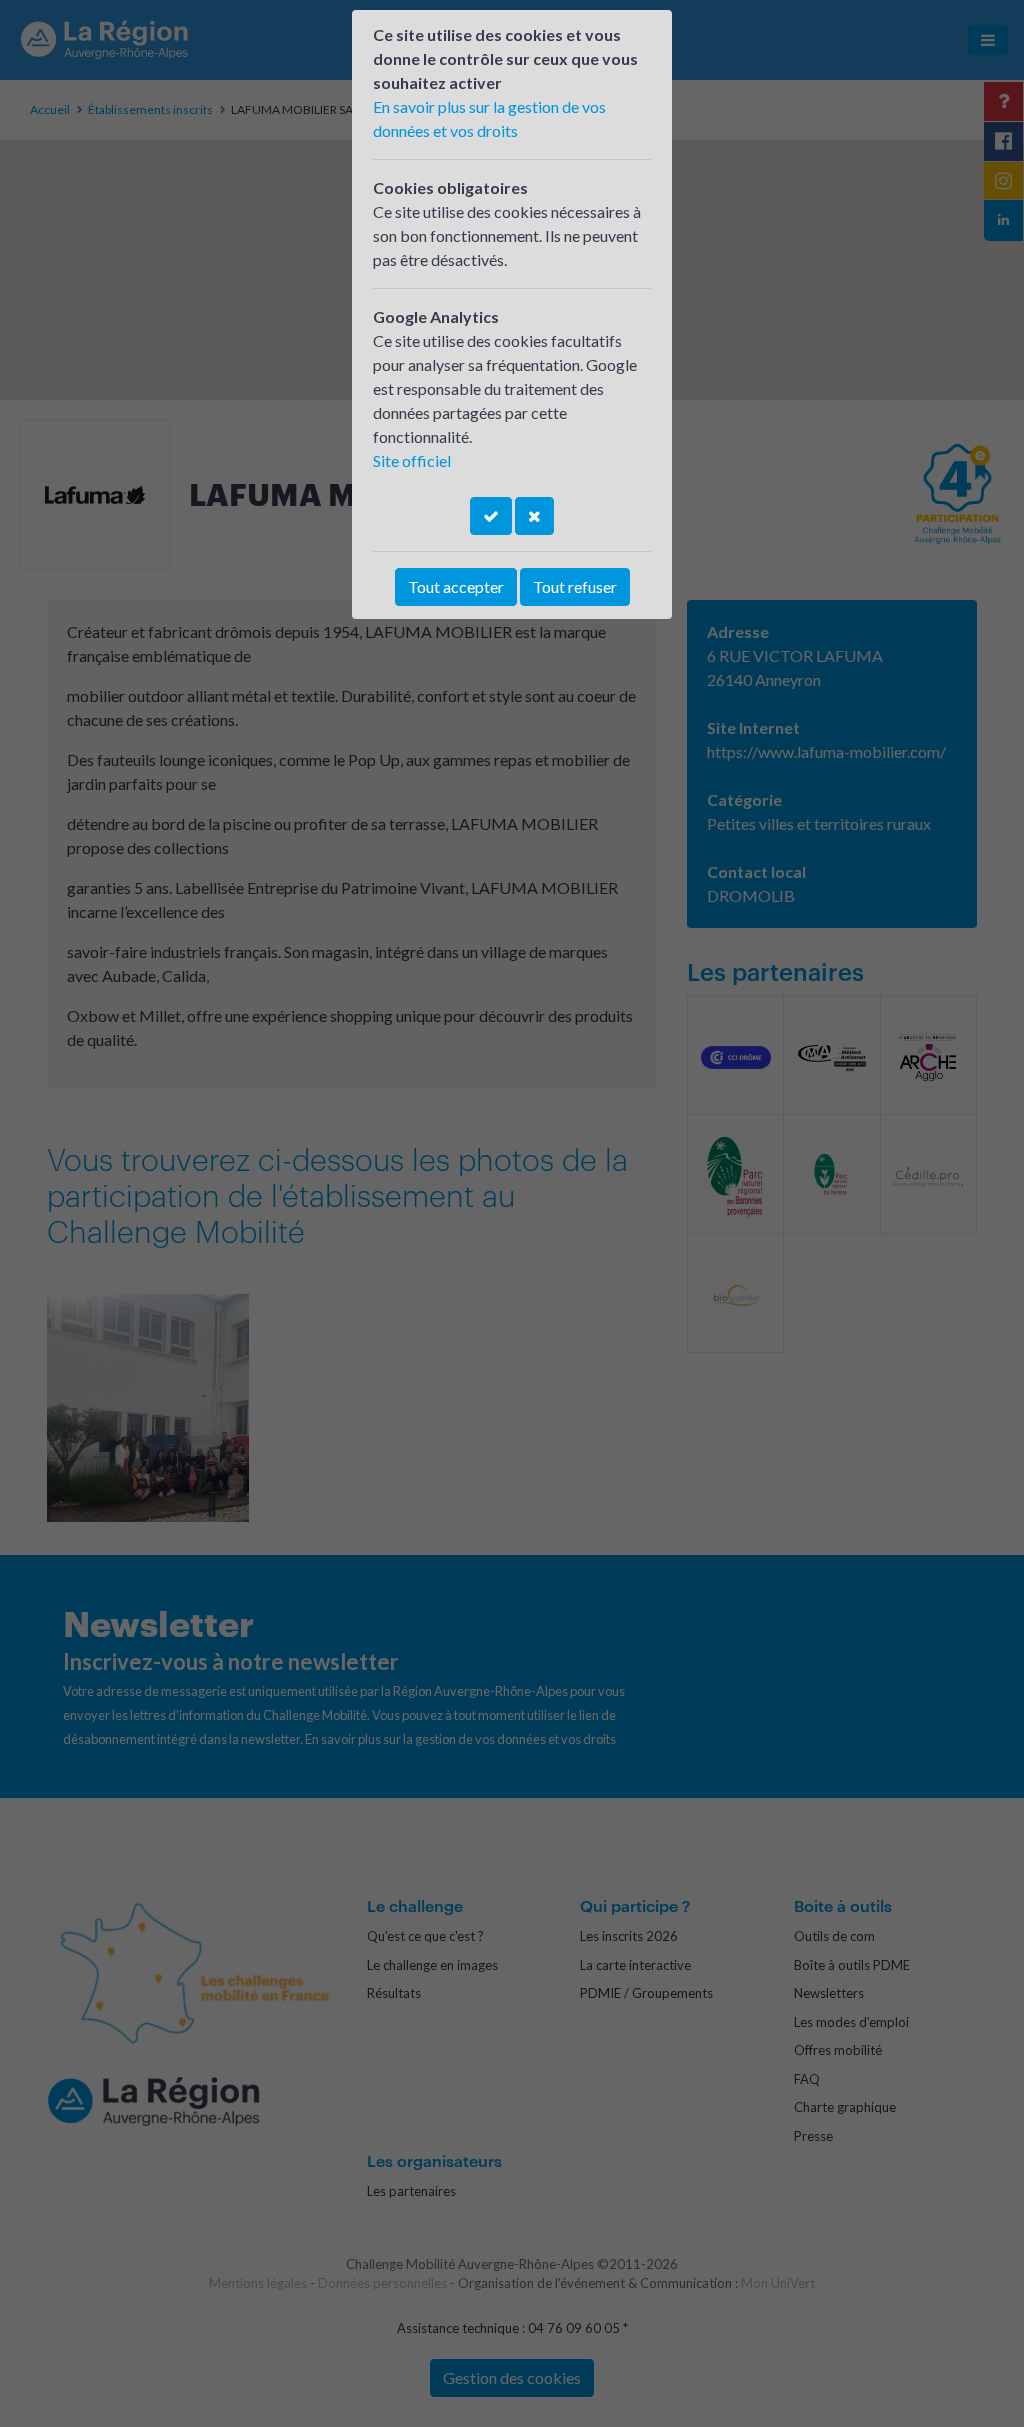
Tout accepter (456, 586)
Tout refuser (575, 586)
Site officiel (412, 460)
